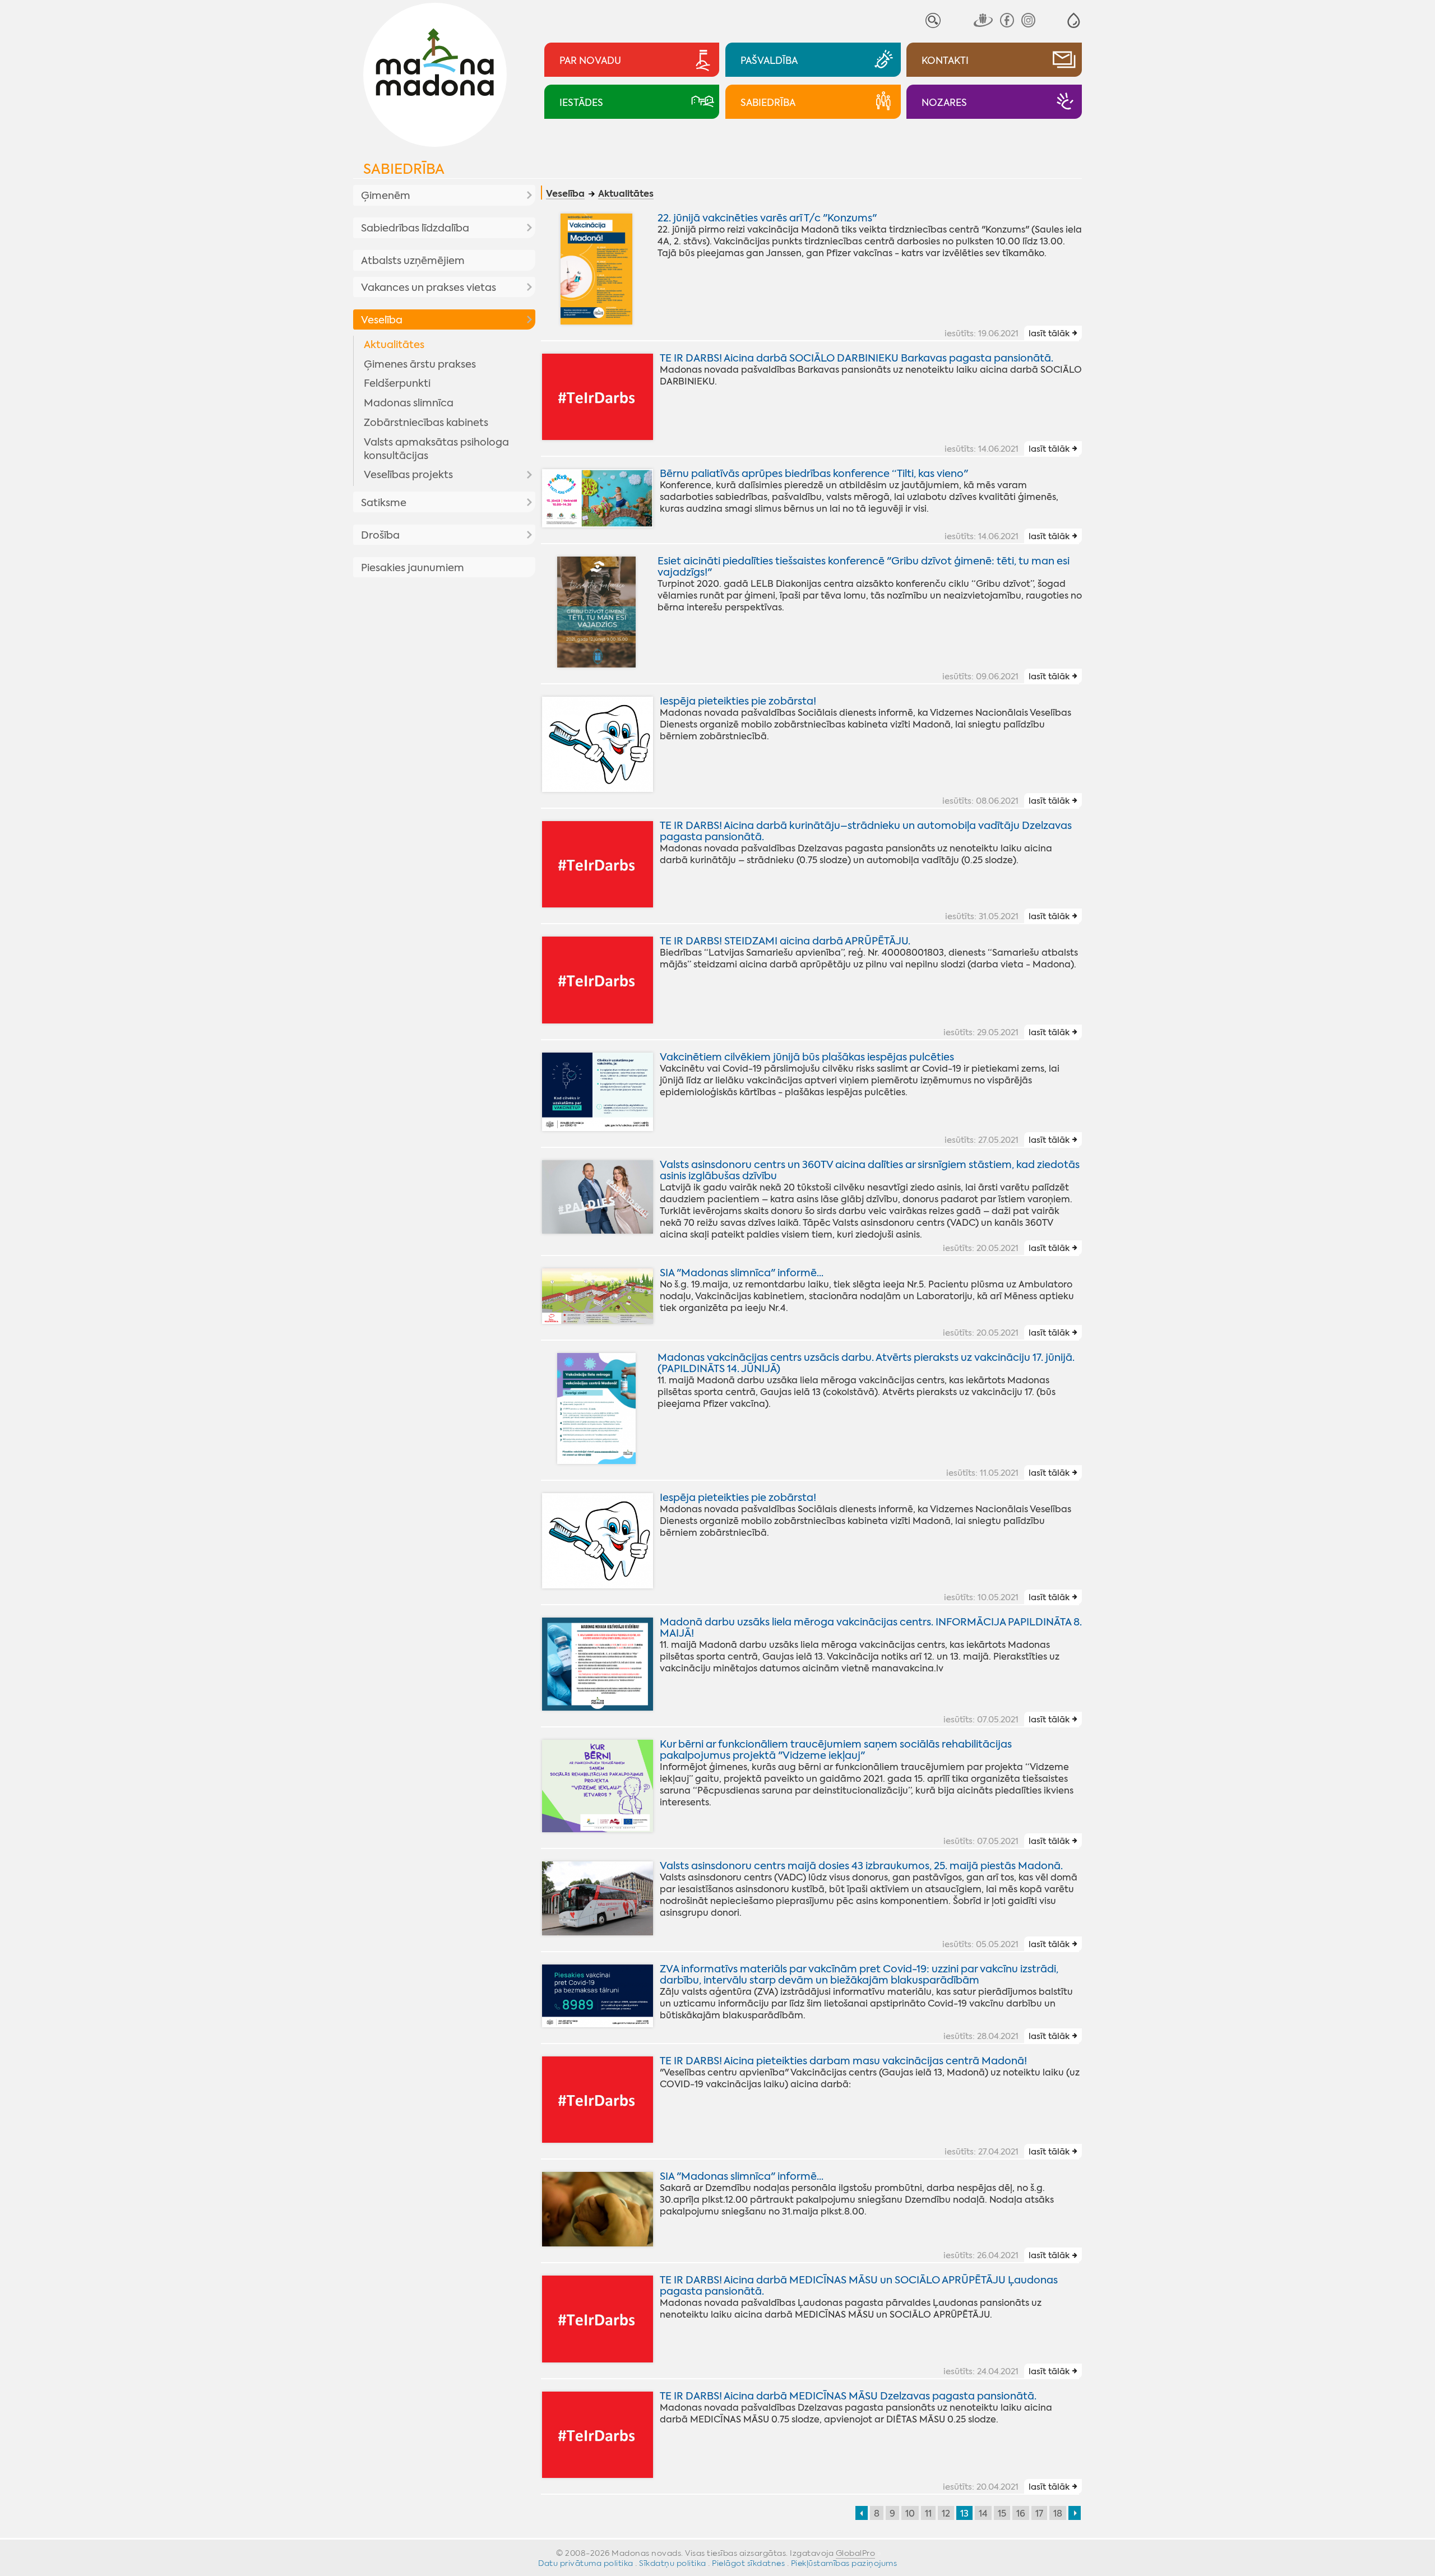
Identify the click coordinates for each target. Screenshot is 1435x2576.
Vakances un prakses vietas (429, 288)
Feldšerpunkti (397, 383)
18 (1058, 2514)
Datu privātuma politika (586, 2563)
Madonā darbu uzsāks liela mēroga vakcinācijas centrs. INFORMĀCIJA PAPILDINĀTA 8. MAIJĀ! (871, 1628)
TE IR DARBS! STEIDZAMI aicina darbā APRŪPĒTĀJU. (785, 941)
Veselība (382, 320)
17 (1039, 2514)
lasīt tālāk (1049, 333)
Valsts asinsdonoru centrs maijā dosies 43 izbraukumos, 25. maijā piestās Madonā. (861, 1866)
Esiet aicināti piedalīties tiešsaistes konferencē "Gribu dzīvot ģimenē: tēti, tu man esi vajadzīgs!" (864, 567)
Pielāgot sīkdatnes (748, 2563)
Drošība (380, 535)
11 (928, 2514)
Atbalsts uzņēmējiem (413, 261)
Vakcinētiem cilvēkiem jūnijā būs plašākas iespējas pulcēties (807, 1057)
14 (983, 2514)
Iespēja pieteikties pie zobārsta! (738, 701)
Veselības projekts (408, 475)
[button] (1074, 20)
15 (1002, 2514)
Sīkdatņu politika (673, 2563)
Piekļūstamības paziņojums (844, 2563)
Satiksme (384, 503)
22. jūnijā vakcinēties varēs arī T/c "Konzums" (767, 218)
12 (946, 2514)
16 (1021, 2514)
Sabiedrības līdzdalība (415, 228)
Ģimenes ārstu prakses (420, 364)
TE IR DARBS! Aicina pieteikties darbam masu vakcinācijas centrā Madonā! (843, 2061)
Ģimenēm (386, 196)
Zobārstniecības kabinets (426, 423)
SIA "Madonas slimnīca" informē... (742, 1273)
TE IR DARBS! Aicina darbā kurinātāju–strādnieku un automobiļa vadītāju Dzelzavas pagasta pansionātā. (866, 831)
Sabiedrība (404, 169)
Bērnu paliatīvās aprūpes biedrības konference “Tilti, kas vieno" (814, 474)
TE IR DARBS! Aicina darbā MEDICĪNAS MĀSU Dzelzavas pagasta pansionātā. (848, 2396)
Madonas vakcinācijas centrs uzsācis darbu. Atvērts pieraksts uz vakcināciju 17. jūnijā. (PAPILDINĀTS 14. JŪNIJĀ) (866, 1363)
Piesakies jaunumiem (413, 568)
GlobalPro (856, 2553)
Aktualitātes (394, 345)
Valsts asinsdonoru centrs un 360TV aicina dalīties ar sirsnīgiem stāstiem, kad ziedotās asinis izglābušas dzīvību (870, 1170)
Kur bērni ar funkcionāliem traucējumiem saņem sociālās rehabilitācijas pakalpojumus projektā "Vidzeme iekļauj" (836, 1750)
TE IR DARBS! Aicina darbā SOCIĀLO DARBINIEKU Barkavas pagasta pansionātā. (857, 358)
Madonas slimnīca (409, 403)
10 (910, 2514)
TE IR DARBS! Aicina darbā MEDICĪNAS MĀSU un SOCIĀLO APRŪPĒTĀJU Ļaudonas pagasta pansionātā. (859, 2286)
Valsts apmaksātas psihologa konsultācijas (436, 449)
